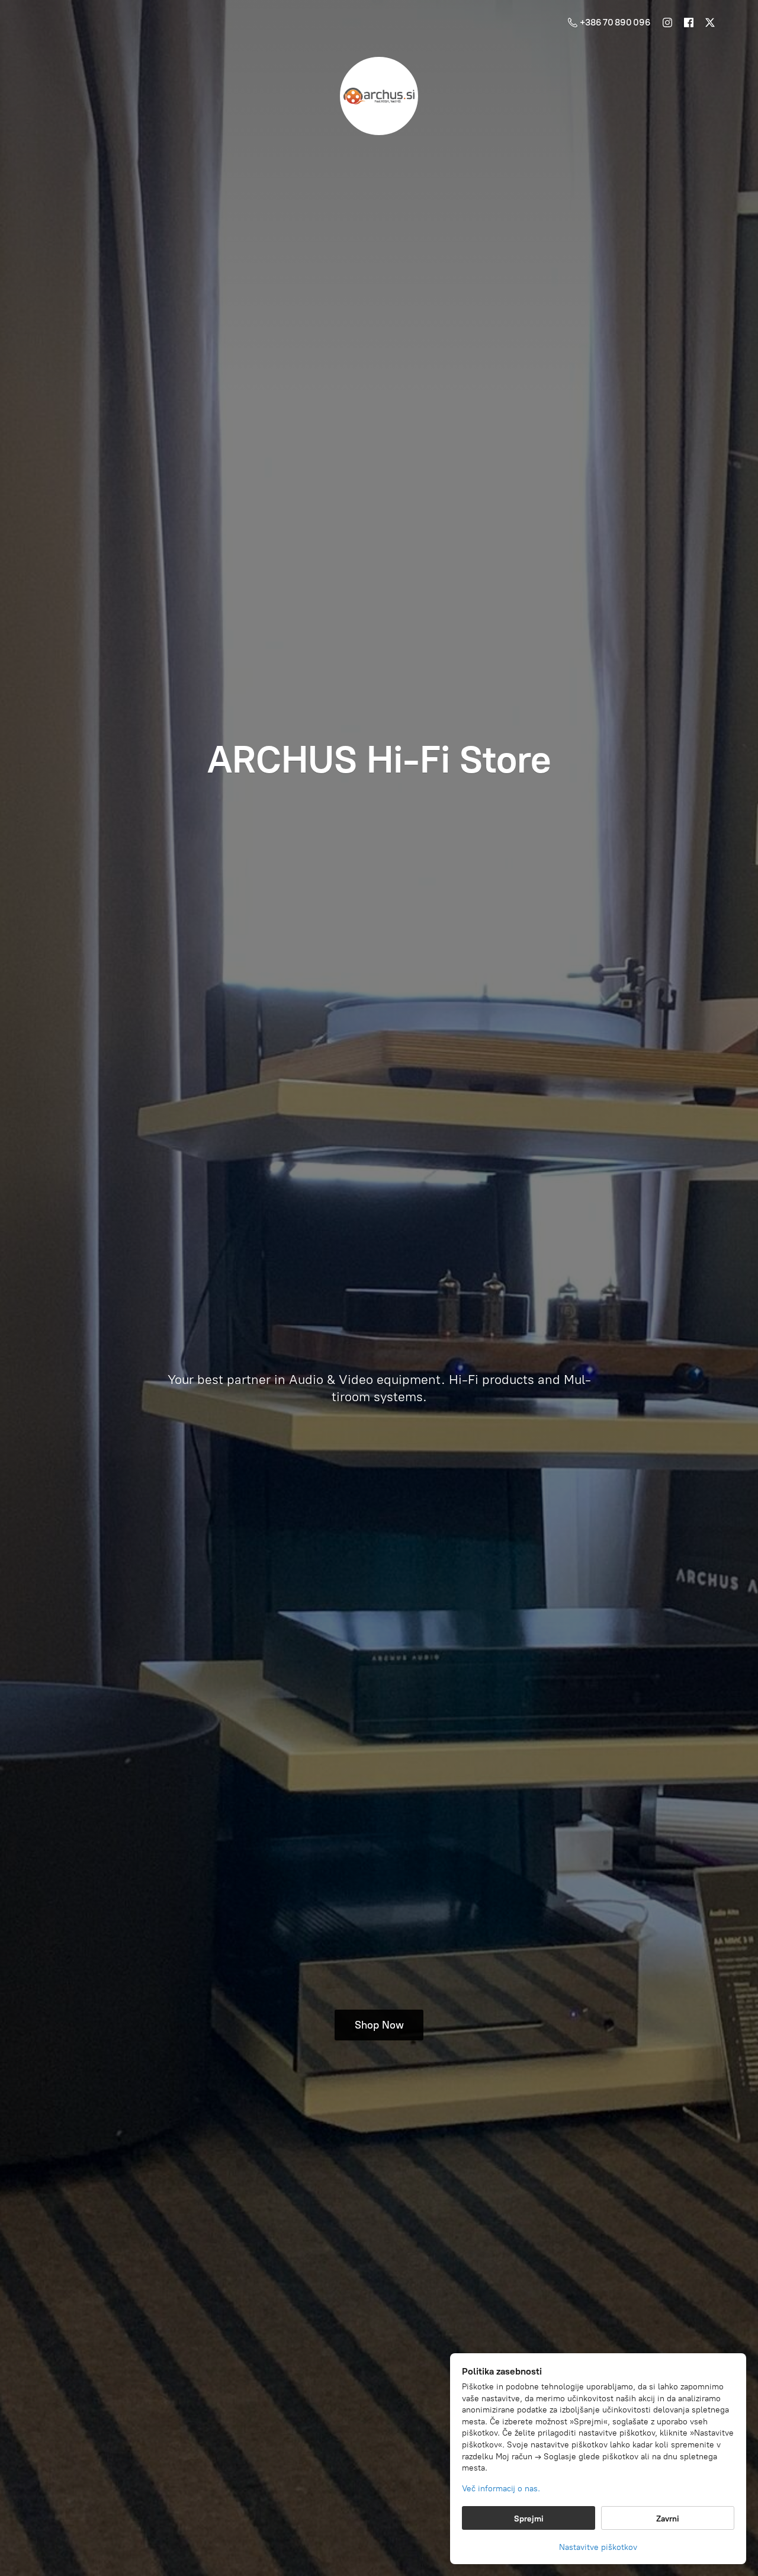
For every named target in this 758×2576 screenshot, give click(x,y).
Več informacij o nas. (501, 2489)
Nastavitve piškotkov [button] (598, 2547)
